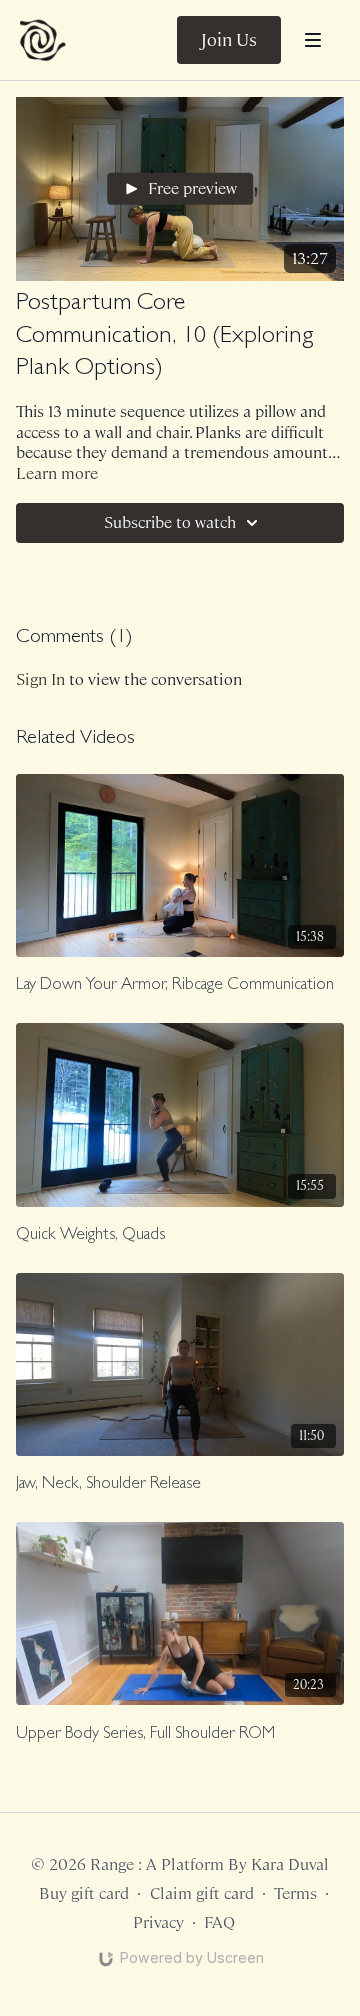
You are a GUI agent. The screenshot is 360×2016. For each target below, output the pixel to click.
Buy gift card (84, 1893)
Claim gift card (202, 1893)
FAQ (219, 1922)
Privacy (158, 1922)
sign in (40, 679)
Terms (295, 1893)
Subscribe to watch (170, 522)
